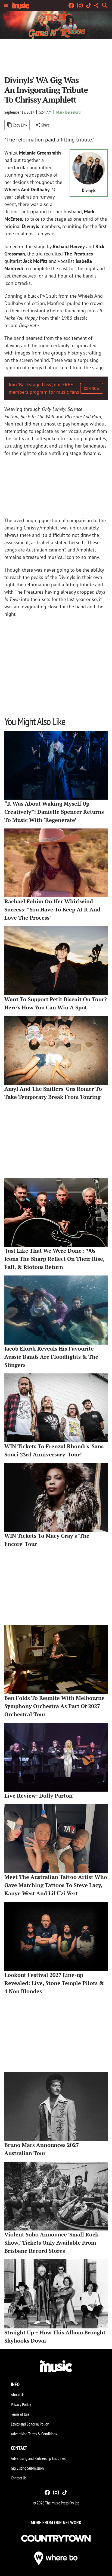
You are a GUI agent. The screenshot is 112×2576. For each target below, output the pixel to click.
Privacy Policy (21, 2404)
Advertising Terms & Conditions (34, 2434)
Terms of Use (20, 2414)
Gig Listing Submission (27, 2468)
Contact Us (19, 2478)
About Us (18, 2395)
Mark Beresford (68, 112)
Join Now (92, 388)
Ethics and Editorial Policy (30, 2424)
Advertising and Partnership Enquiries (38, 2458)
